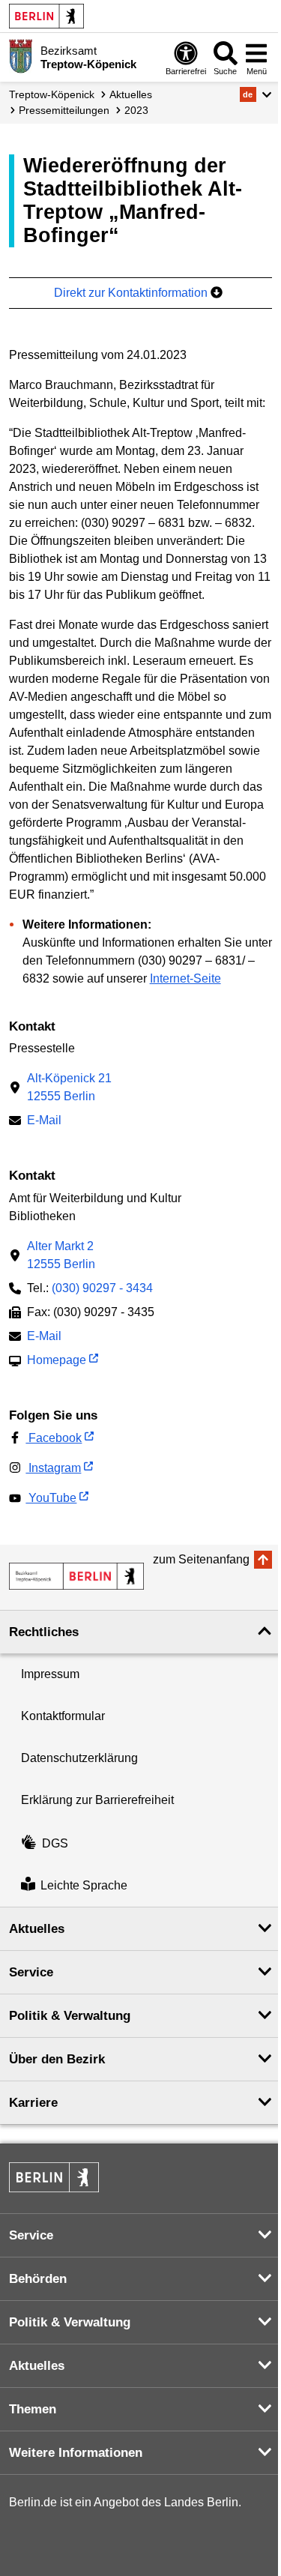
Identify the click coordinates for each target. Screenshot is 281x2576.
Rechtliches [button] (44, 1632)
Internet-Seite (185, 978)
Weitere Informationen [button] (76, 2453)
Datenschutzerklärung (79, 1758)
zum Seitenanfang (201, 1559)
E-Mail (44, 1122)
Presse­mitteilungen (64, 110)
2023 (136, 110)
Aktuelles (131, 94)
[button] (256, 94)
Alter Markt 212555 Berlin (61, 1255)
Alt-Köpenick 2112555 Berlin (69, 1087)
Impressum (50, 1674)
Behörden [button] (38, 2279)
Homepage (57, 1361)
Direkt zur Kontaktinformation (132, 293)
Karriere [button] (33, 2103)
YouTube (51, 1498)
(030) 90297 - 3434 (102, 1288)
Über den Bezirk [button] (57, 2059)
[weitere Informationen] (21, 56)
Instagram (53, 1468)
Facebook (54, 1438)
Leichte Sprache (84, 1885)
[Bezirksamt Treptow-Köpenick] (76, 1576)
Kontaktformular (63, 1716)
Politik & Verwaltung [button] (70, 2016)
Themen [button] (33, 2409)
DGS (55, 1843)
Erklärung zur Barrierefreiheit (97, 1800)
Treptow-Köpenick (52, 94)
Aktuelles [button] (37, 1929)
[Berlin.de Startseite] (46, 16)
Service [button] (31, 1972)
